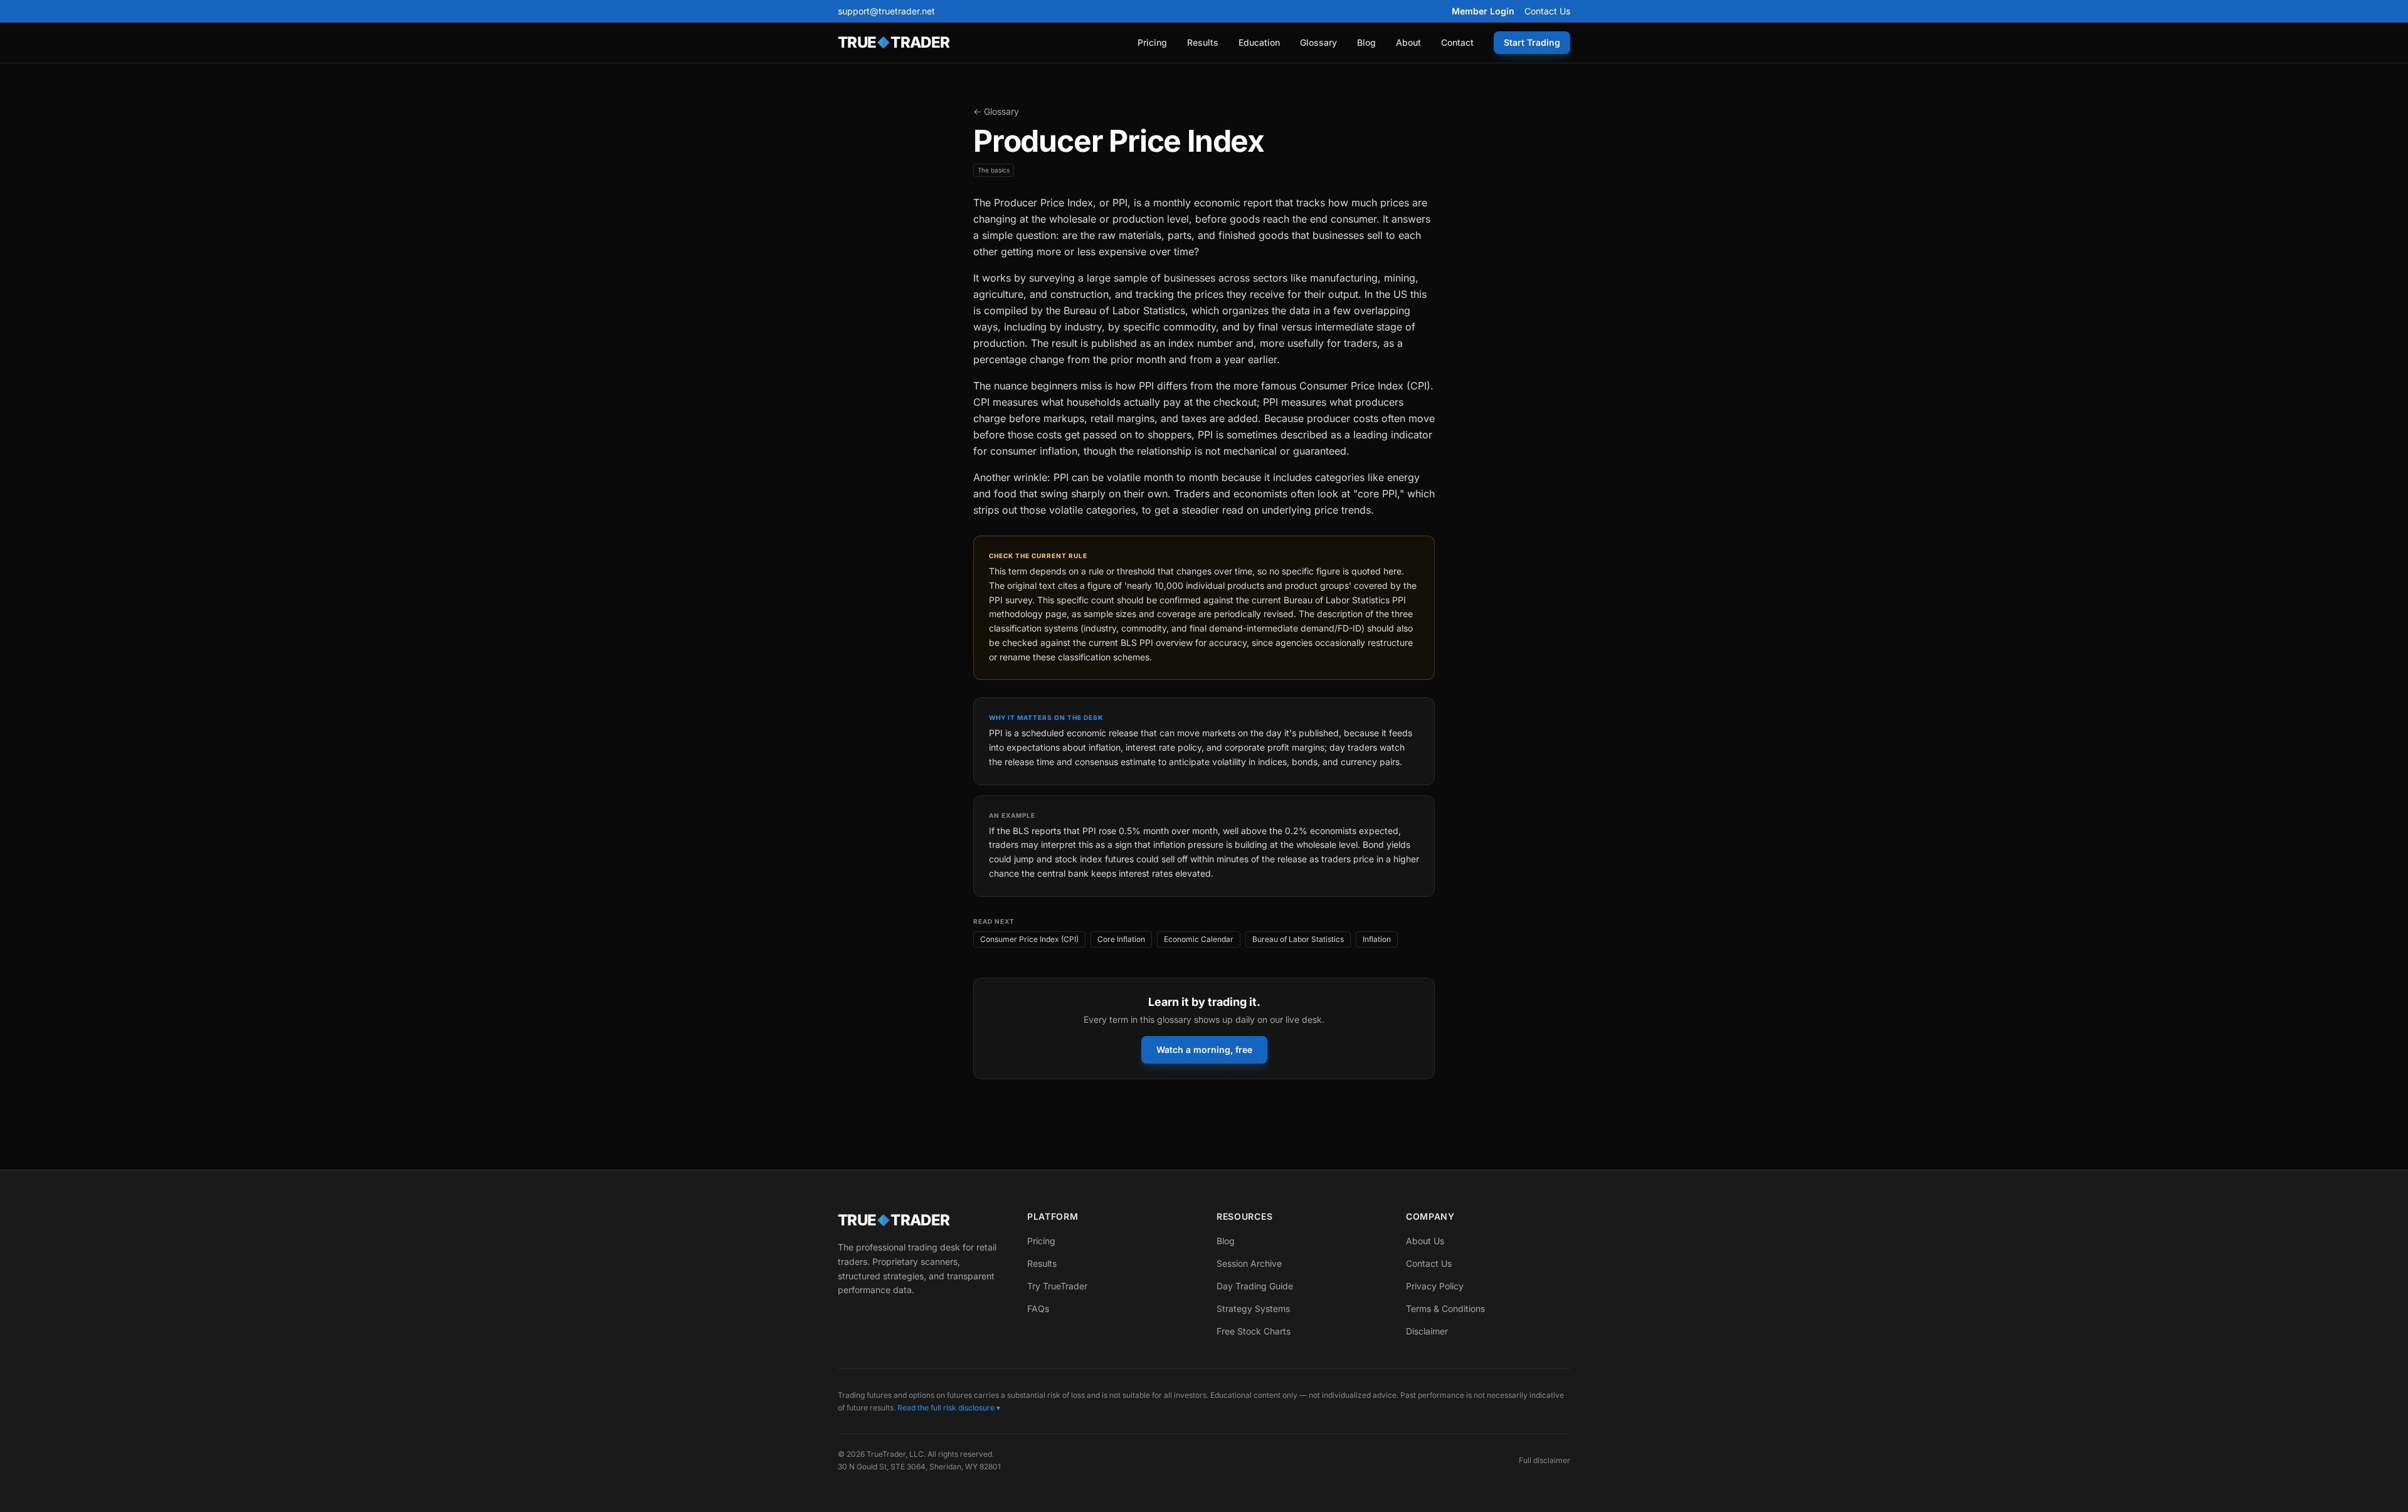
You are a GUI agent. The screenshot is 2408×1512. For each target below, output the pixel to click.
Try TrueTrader (1057, 1286)
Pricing (1152, 42)
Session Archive (1249, 1263)
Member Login (1483, 11)
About (1408, 42)
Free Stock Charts (1254, 1331)
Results (1203, 42)
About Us (1425, 1241)
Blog (1366, 42)
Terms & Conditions (1445, 1308)
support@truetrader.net (886, 11)
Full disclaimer (1545, 1460)
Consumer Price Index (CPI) (1029, 939)
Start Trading (1532, 42)
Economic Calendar (1199, 939)
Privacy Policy (1435, 1286)
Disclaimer (1427, 1331)
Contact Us (1547, 11)
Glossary (1318, 42)
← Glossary (996, 111)
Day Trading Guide (1255, 1286)
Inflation (1377, 939)
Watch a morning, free (1204, 1049)
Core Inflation (1121, 939)
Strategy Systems (1253, 1308)
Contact (1457, 42)
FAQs (1038, 1308)
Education (1259, 42)
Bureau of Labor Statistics (1298, 939)
